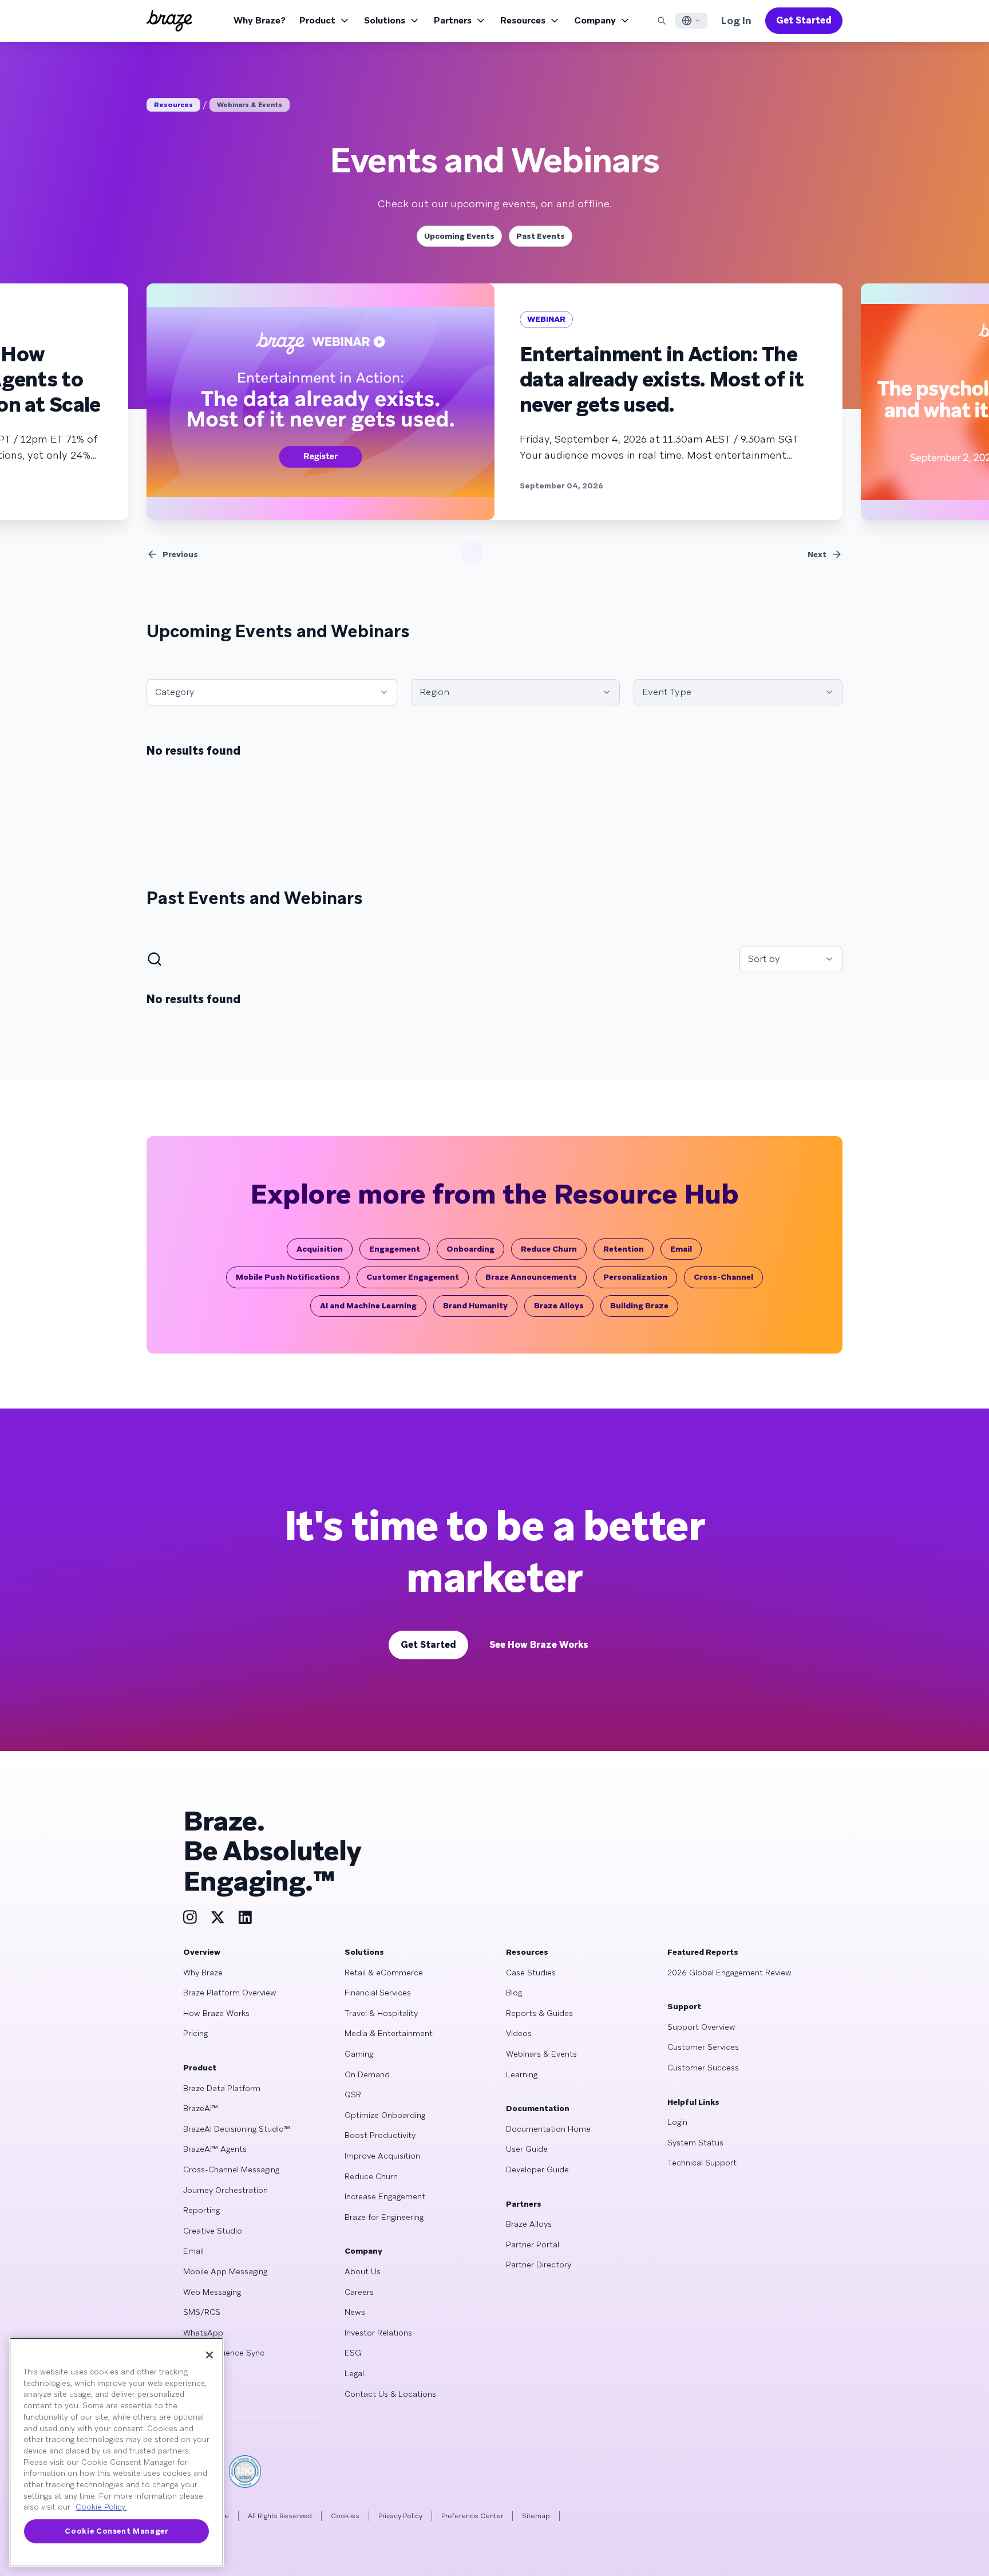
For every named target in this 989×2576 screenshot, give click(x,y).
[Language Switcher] (691, 21)
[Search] (662, 21)
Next (817, 554)
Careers (359, 2292)
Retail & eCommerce (384, 1973)
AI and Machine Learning (368, 1305)
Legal (354, 2373)
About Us (363, 2271)
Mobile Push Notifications (288, 1277)
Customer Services (703, 2047)
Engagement (395, 1249)
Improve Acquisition (382, 2156)
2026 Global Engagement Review (729, 1973)
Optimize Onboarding (385, 2115)
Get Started (804, 20)
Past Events (541, 236)
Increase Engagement (385, 2196)
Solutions (385, 20)
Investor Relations (378, 2333)
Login (677, 2122)
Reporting (201, 2210)
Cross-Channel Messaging (231, 2169)
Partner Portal (533, 2244)
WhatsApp (203, 2333)
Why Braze (203, 1973)
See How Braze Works (539, 1645)
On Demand (367, 2074)
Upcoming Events (459, 236)
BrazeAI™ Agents (215, 2149)
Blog (514, 1993)
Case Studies (531, 1973)
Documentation (538, 2108)
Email (681, 1249)
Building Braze (639, 1305)
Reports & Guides (539, 2013)
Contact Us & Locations (390, 2394)
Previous (180, 554)
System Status (695, 2143)
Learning (522, 2074)
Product (317, 20)
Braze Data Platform (222, 2088)
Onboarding (470, 1249)
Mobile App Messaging (225, 2271)
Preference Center (472, 2516)
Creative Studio (213, 2231)
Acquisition (320, 1249)
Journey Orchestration (226, 2190)
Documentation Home (548, 2129)
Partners (453, 20)
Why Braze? (260, 20)
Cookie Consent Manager (116, 2531)
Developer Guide (537, 2169)
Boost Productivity (380, 2135)
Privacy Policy (400, 2516)
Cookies (345, 2516)
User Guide (527, 2149)
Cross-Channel (723, 1277)
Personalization (635, 1277)
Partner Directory (539, 2265)
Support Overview (701, 2027)
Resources (523, 20)
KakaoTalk (202, 2394)
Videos (519, 2033)
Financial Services (378, 1993)
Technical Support (702, 2163)
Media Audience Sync (224, 2353)
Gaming (359, 2054)
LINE (192, 2373)
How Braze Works (216, 2013)
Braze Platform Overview (230, 1993)
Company (595, 20)
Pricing (195, 2033)
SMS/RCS (202, 2312)
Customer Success (703, 2068)
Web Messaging (212, 2292)
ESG (353, 2353)
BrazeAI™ (201, 2108)
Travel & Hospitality (381, 2013)
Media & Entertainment (389, 2033)
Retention (624, 1249)
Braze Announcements (531, 1277)
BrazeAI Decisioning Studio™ (237, 2129)
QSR (353, 2094)
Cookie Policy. (101, 2507)
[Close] (209, 2355)
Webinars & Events (250, 105)
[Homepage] (169, 21)
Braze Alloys (559, 1305)
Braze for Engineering (384, 2217)
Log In (736, 20)
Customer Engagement (413, 1277)
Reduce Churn (549, 1249)
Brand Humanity (475, 1305)
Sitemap (536, 2516)
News (355, 2312)
